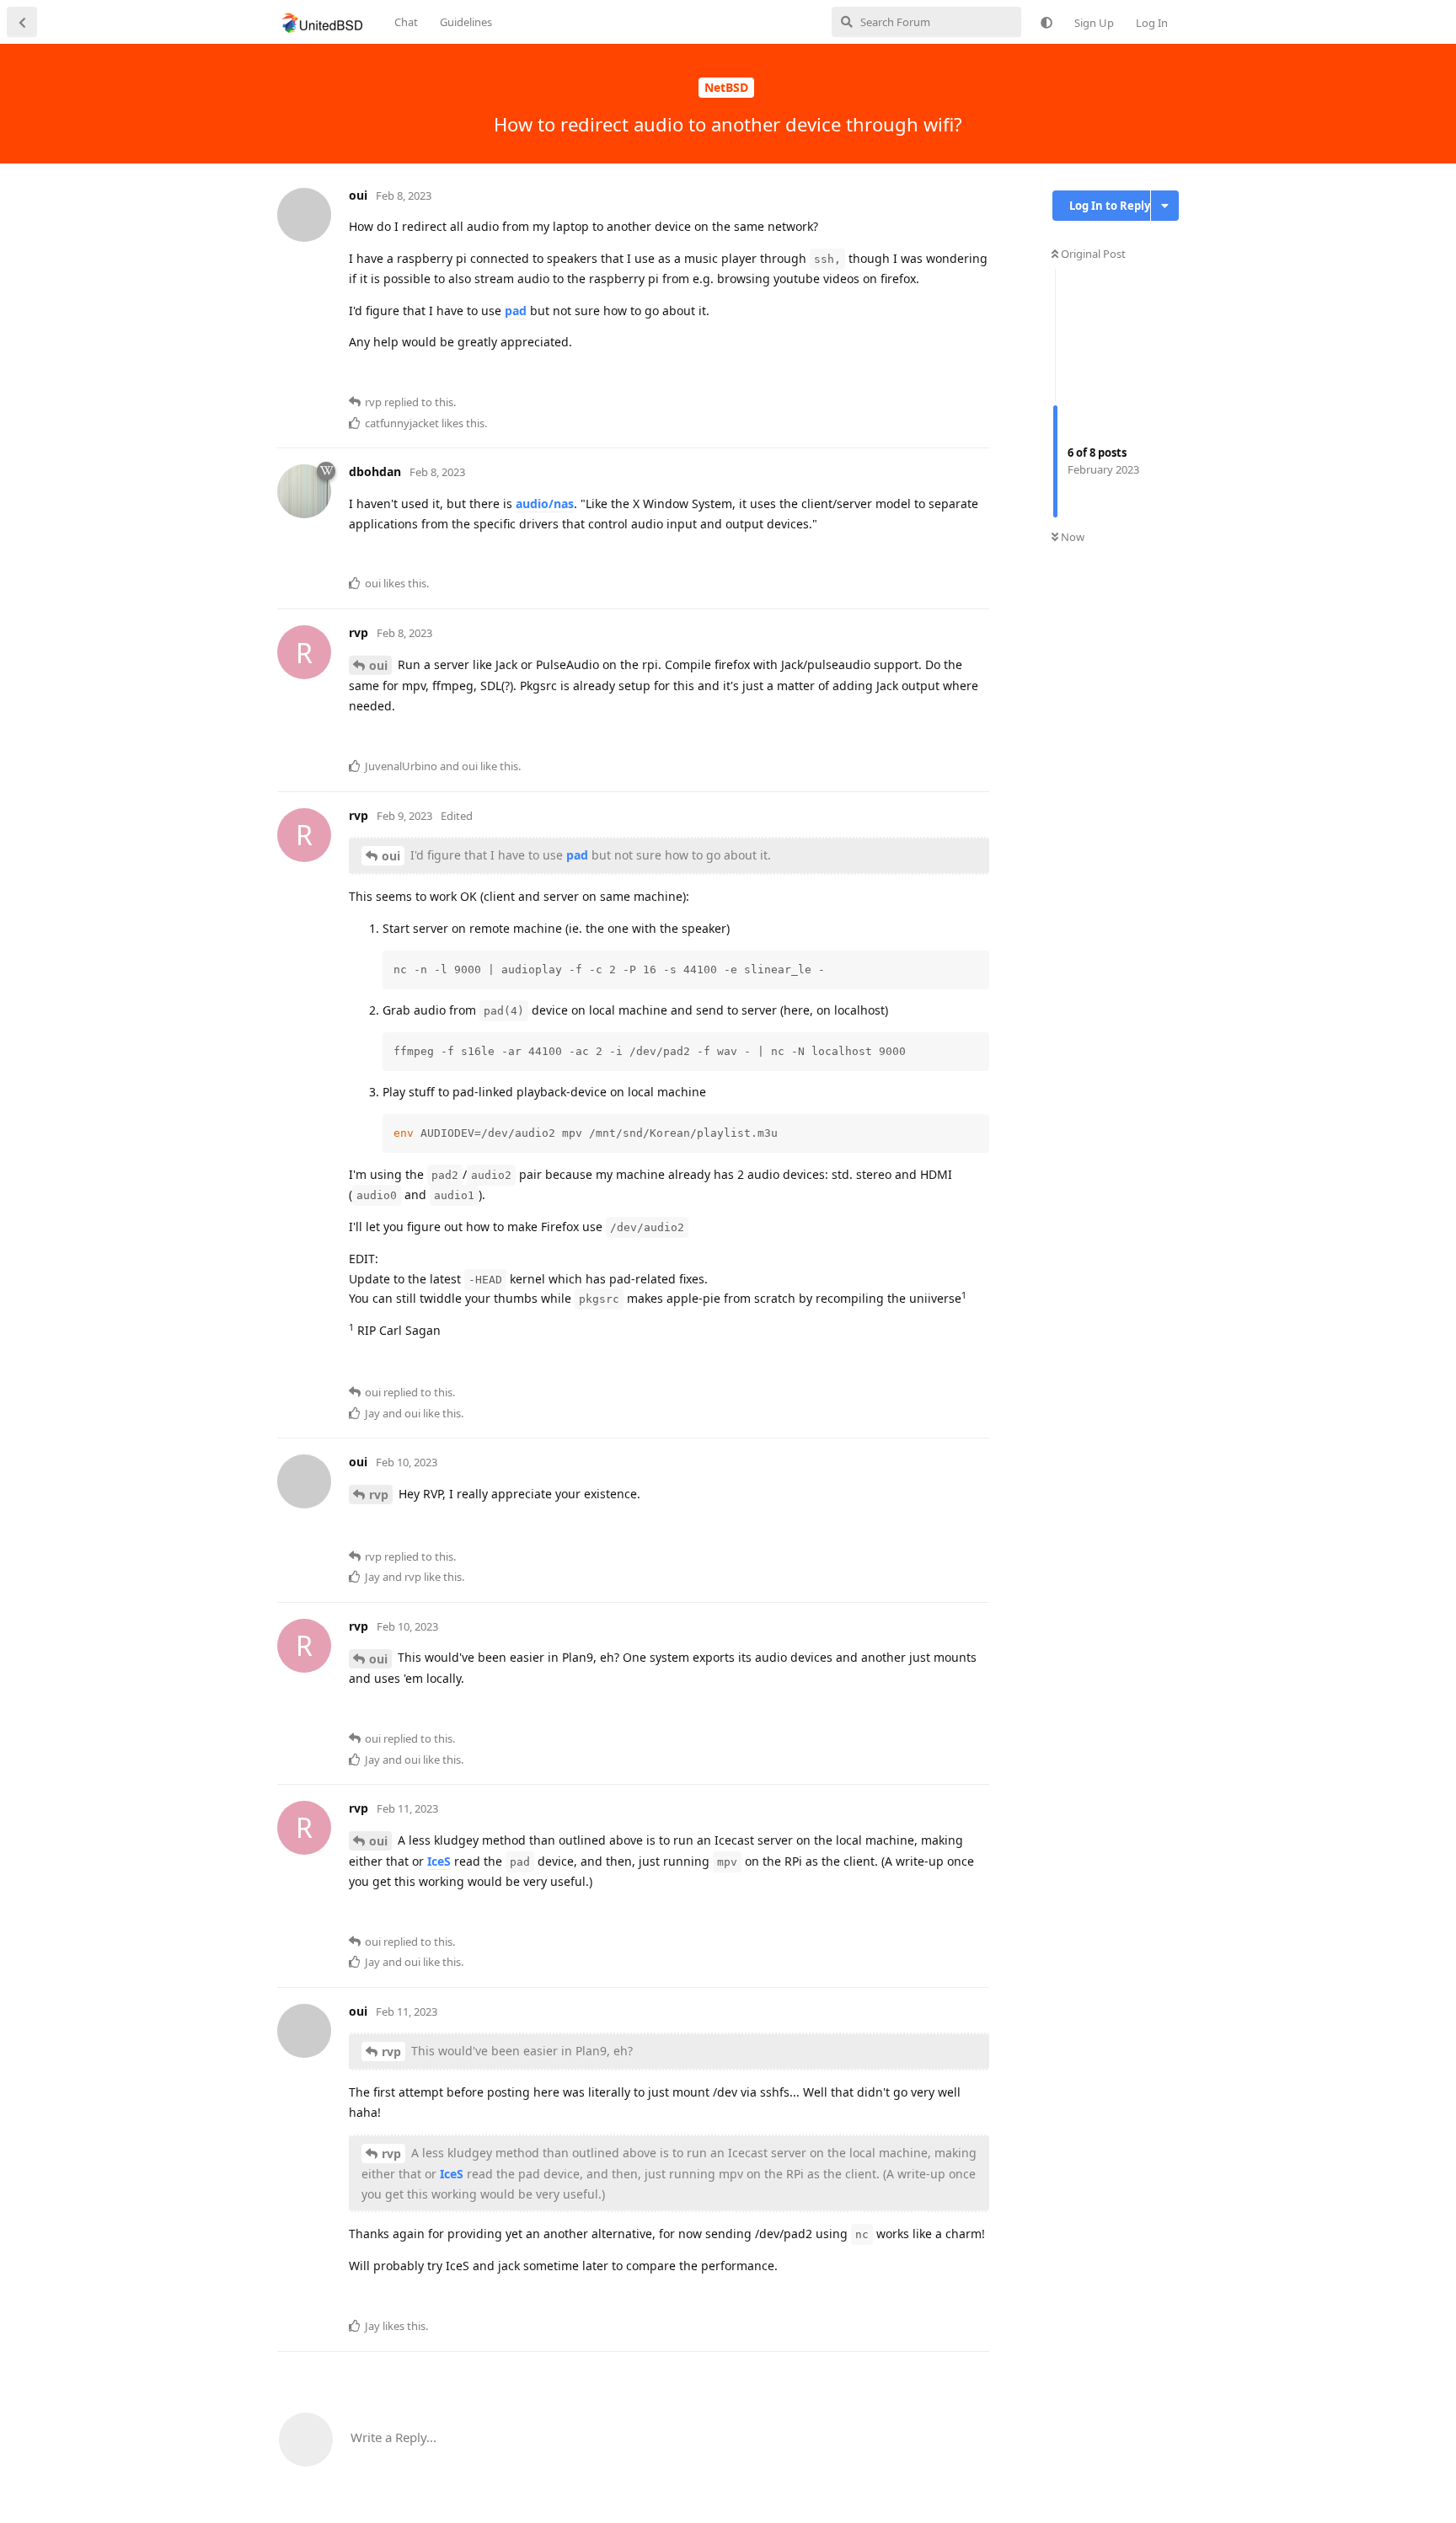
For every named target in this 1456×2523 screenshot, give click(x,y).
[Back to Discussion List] (22, 22)
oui (378, 665)
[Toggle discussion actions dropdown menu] (1165, 206)
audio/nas (545, 504)
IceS (439, 1861)
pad (516, 311)
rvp (379, 1495)
